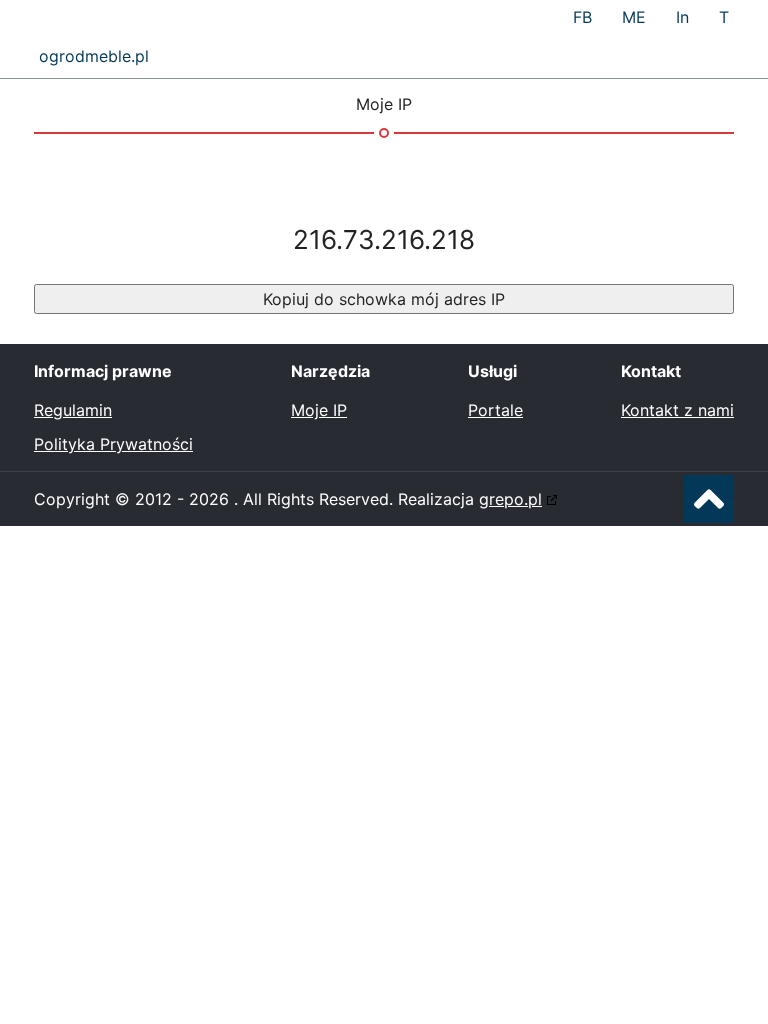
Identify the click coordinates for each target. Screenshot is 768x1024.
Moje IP (319, 410)
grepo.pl (510, 499)
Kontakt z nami (677, 410)
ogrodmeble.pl (94, 56)
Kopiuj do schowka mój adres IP (384, 299)
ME (634, 17)
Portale (495, 410)
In (682, 17)
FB (582, 17)
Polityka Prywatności (113, 444)
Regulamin (73, 410)
